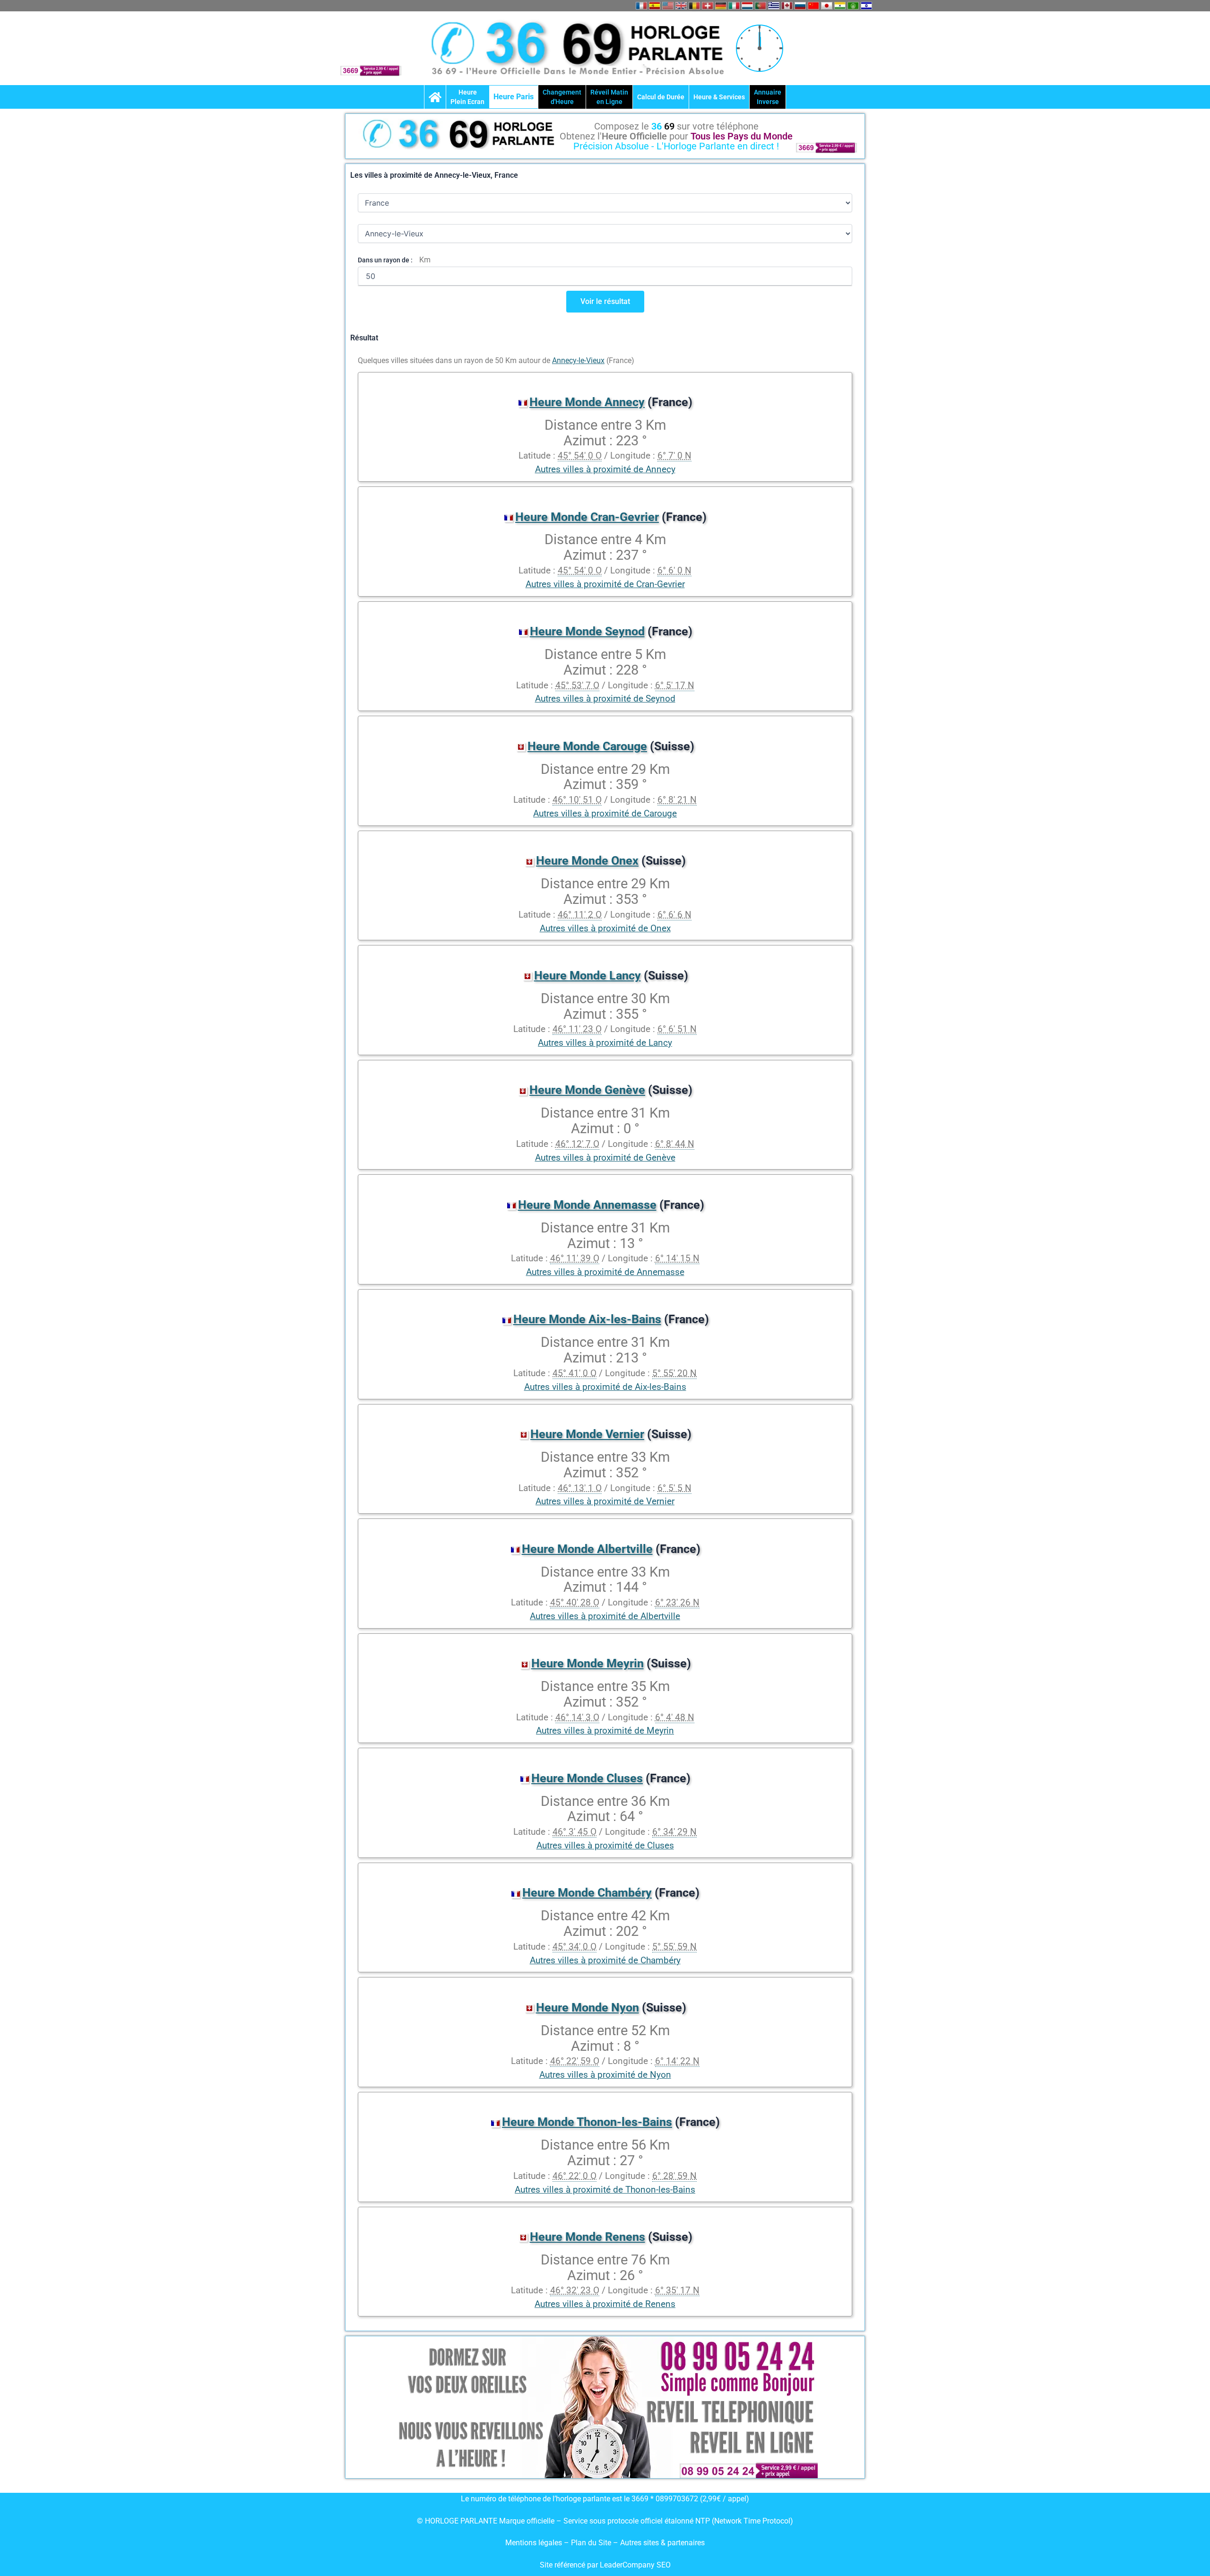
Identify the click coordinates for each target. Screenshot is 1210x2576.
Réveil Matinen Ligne (609, 97)
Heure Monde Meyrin (588, 1663)
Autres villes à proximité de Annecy (605, 469)
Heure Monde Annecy (587, 402)
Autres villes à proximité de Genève (605, 1158)
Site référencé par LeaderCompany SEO (605, 2565)
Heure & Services (719, 97)
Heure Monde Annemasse (587, 1205)
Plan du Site (592, 2543)
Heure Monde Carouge (587, 746)
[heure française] (641, 6)
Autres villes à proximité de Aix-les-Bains (605, 1387)
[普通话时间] (813, 6)
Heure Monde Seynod (587, 631)
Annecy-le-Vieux (578, 360)
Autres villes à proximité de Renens (605, 2304)
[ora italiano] (734, 6)
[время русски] (800, 6)
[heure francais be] (694, 6)
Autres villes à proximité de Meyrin (605, 1730)
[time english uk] (681, 6)
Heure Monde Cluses (587, 1778)
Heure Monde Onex (587, 861)
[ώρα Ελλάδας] (774, 6)
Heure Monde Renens (588, 2237)
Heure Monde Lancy (588, 976)
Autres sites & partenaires (662, 2543)
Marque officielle (527, 2521)
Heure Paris (514, 97)
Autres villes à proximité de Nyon (605, 2075)
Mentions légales (534, 2543)
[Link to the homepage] (435, 97)
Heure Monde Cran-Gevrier (587, 517)
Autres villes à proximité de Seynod (605, 698)
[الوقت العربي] (853, 6)
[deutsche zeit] (721, 6)
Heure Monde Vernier (587, 1434)
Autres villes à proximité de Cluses (605, 1845)
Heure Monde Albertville (587, 1549)
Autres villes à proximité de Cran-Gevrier (605, 584)
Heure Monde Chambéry (587, 1893)
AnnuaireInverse (768, 97)
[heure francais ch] (708, 6)
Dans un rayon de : (385, 260)
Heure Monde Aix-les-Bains (587, 1319)
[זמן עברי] (866, 6)
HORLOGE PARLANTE (461, 2521)
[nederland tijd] (747, 6)
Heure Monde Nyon (588, 2008)
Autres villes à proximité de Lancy (605, 1043)
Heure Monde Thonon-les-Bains (587, 2122)
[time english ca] (787, 6)
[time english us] (668, 6)
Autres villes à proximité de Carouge (605, 813)
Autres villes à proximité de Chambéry (605, 1960)
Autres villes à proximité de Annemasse (605, 1272)
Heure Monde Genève (587, 1090)
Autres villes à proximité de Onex (605, 928)
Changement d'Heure (562, 97)
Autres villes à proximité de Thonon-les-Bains (605, 2190)
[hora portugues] (761, 6)
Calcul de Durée (661, 97)
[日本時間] (827, 6)
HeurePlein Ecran (467, 97)
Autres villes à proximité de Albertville (605, 1616)
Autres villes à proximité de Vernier (605, 1501)
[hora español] (655, 6)
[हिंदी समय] (840, 6)
